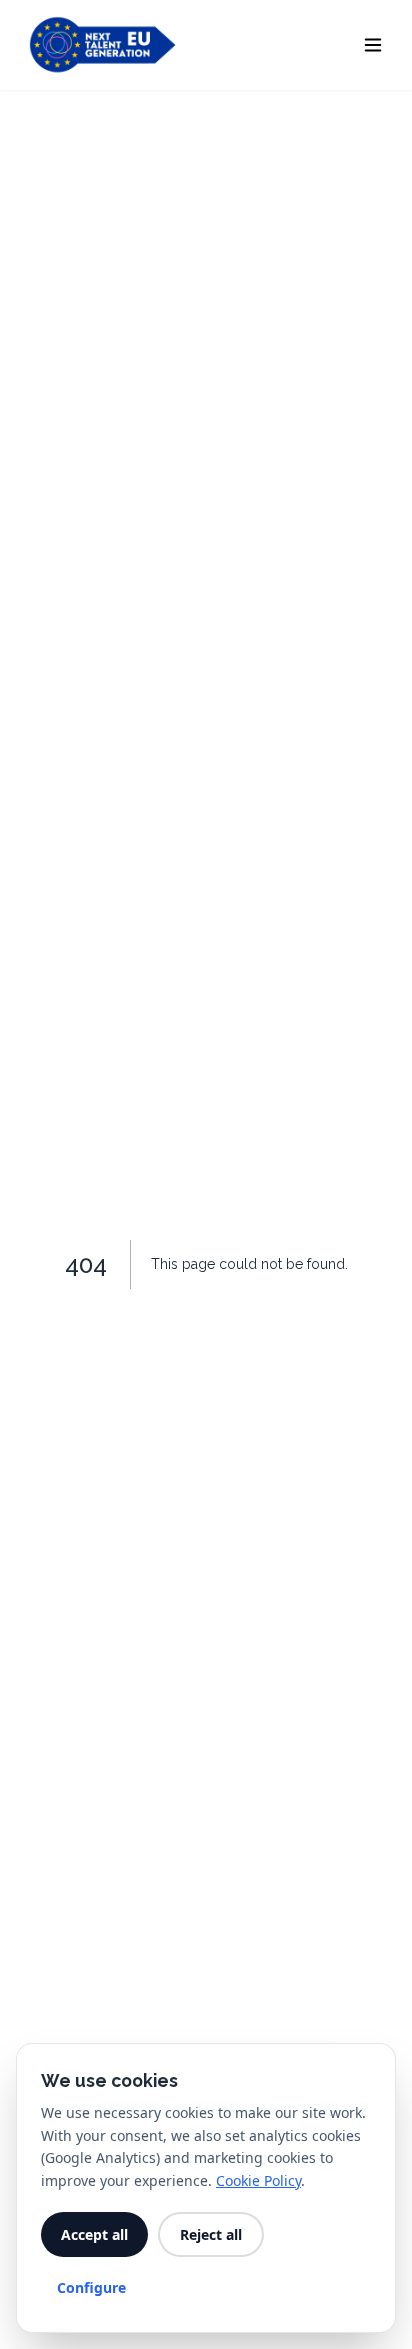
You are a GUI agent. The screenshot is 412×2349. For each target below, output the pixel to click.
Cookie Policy (258, 2180)
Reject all (211, 2234)
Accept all (94, 2234)
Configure (91, 2287)
